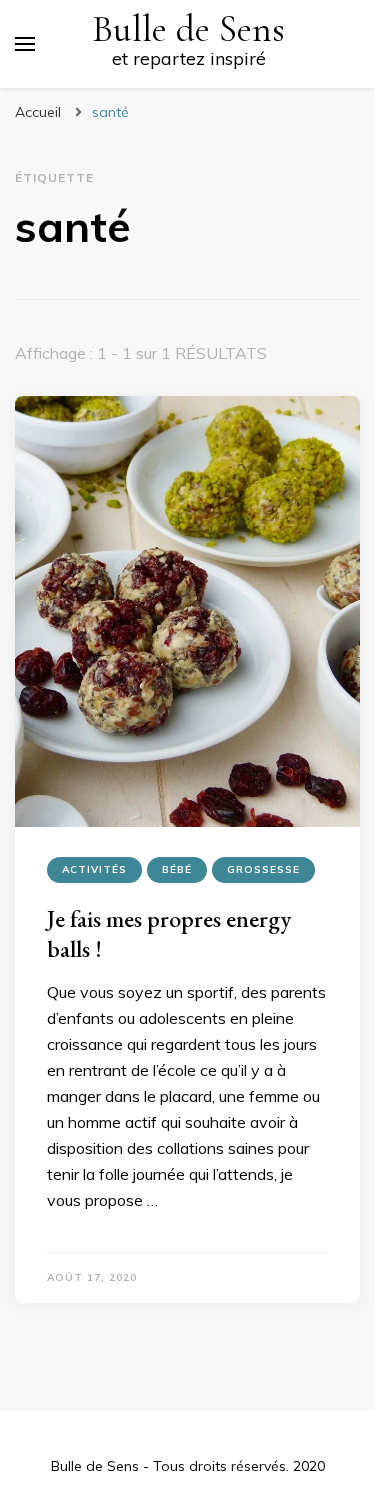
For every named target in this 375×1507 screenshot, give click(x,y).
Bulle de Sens (188, 29)
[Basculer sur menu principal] (25, 44)
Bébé (177, 869)
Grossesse (263, 869)
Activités (94, 869)
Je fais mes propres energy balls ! (169, 933)
